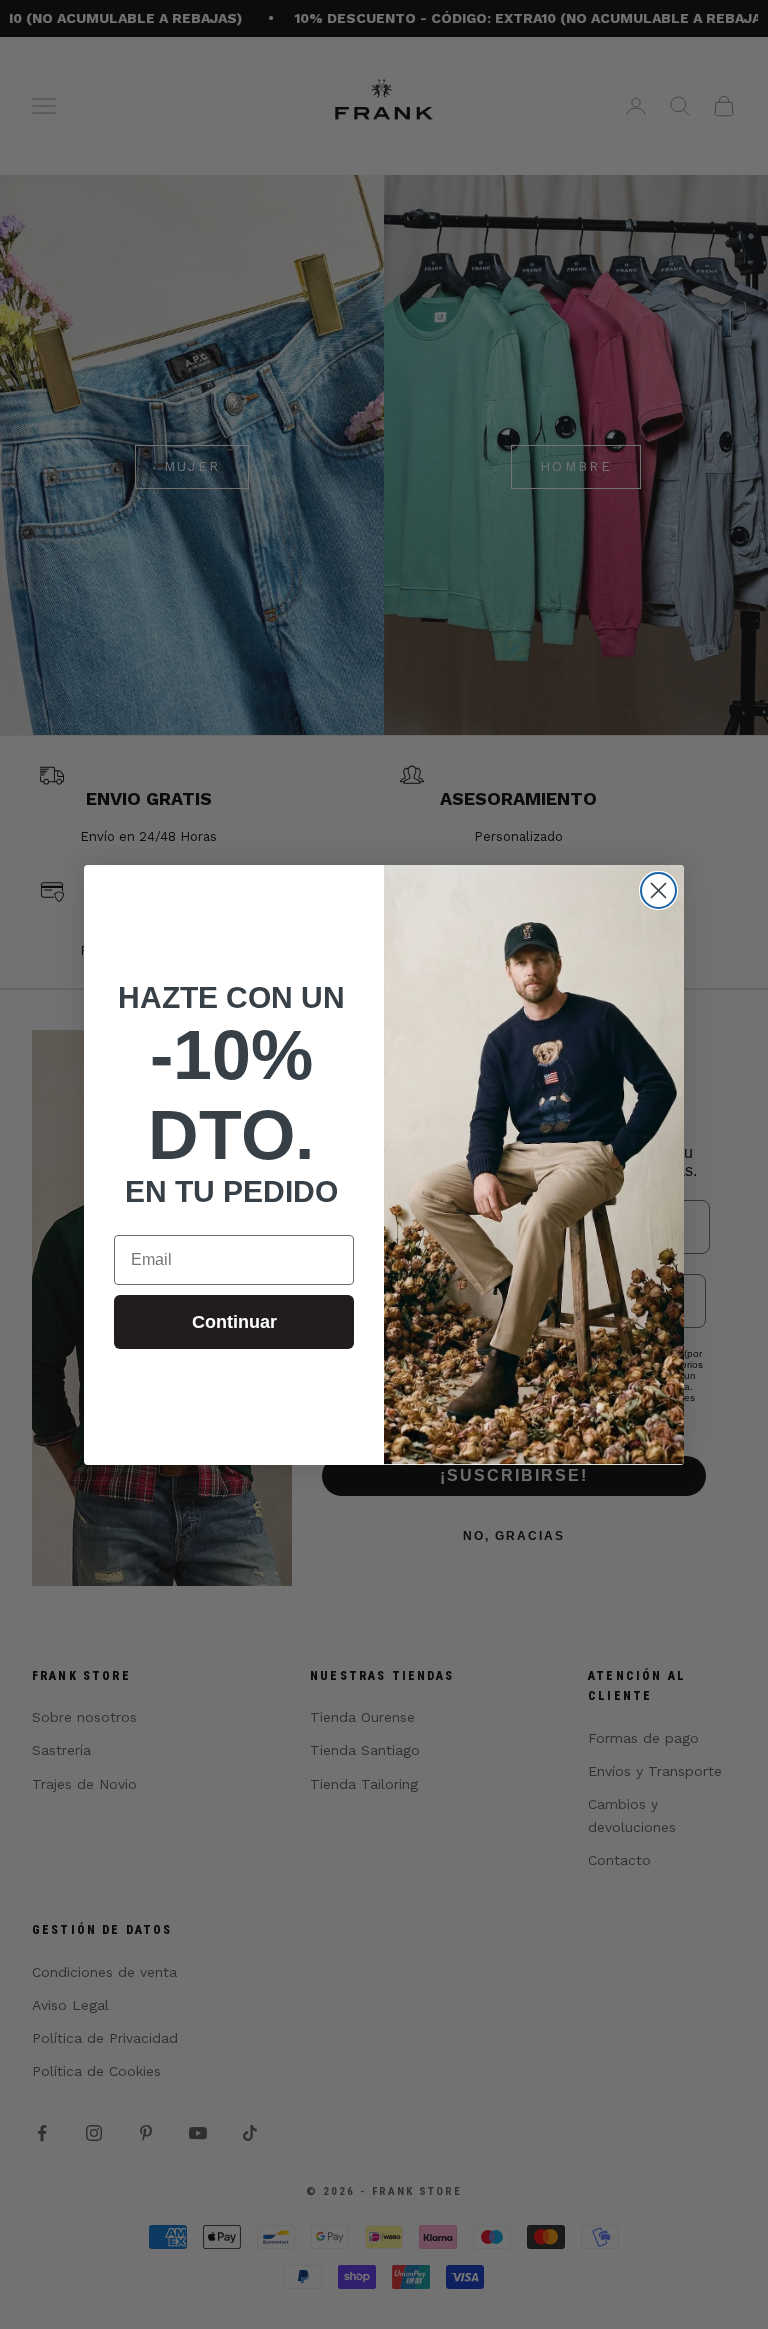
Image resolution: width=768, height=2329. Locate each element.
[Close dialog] (658, 890)
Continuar (234, 1322)
